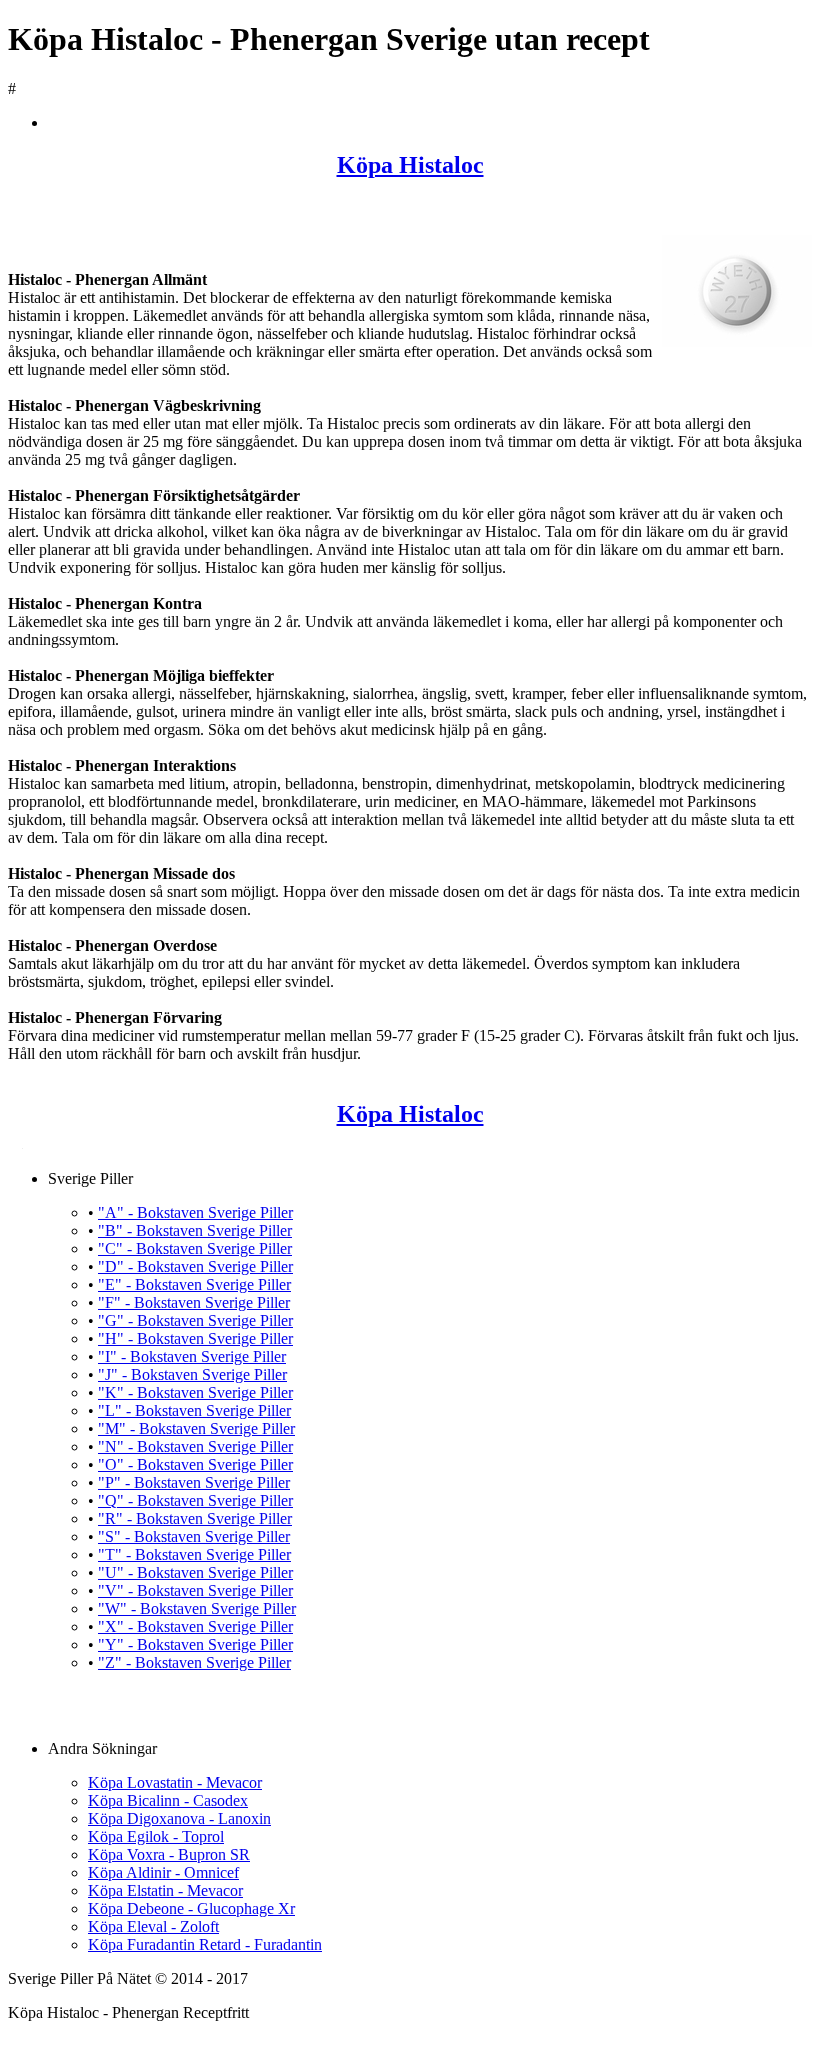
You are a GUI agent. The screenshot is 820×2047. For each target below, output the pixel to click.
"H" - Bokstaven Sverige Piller (195, 1338)
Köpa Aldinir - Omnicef (163, 1872)
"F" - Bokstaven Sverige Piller (194, 1302)
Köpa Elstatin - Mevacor (165, 1890)
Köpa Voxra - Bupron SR (169, 1854)
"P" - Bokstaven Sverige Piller (194, 1482)
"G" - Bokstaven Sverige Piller (195, 1320)
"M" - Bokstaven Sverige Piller (196, 1428)
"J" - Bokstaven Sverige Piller (192, 1374)
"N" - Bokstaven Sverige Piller (195, 1446)
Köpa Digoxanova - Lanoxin (179, 1818)
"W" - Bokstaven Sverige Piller (197, 1608)
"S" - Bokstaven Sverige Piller (194, 1536)
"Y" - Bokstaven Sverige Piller (195, 1644)
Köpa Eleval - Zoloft (153, 1926)
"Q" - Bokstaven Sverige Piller (195, 1500)
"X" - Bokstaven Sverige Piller (195, 1626)
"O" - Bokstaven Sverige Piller (195, 1464)
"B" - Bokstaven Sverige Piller (195, 1230)
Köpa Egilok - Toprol (156, 1836)
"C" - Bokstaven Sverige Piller (195, 1248)
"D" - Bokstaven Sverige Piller (195, 1266)
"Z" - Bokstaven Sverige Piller (194, 1662)
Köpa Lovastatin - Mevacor (175, 1782)
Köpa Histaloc (410, 165)
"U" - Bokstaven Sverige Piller (195, 1572)
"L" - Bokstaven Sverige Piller (194, 1410)
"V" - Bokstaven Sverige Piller (195, 1590)
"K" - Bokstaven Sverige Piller (195, 1392)
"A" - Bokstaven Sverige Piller (195, 1212)
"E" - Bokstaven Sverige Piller (194, 1284)
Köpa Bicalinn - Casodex (168, 1800)
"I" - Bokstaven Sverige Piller (192, 1356)
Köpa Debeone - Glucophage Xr (191, 1908)
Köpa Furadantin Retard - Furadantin (205, 1944)
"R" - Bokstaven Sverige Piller (195, 1518)
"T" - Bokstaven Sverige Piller (194, 1554)
